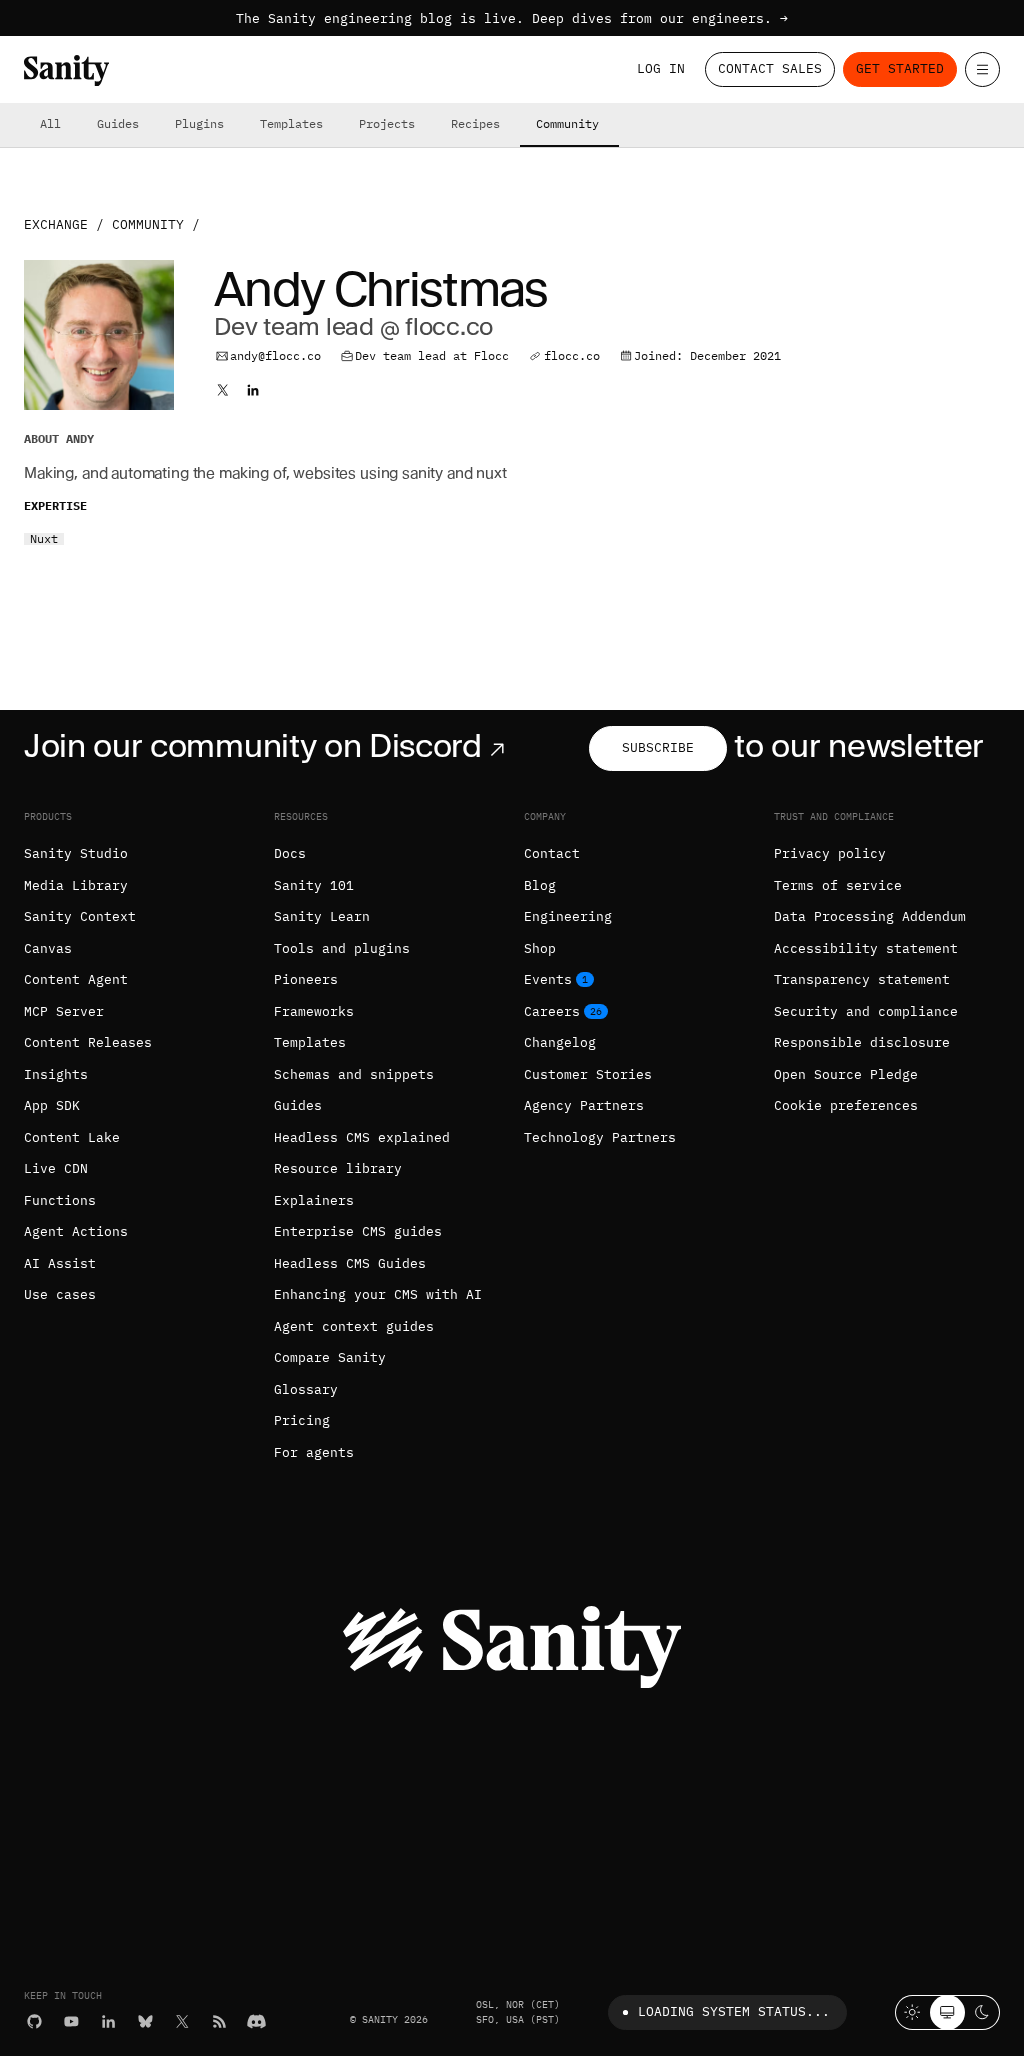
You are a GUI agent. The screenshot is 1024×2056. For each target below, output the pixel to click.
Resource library (338, 1168)
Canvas (48, 948)
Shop (540, 948)
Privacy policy (830, 853)
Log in (661, 68)
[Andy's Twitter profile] (223, 390)
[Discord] (256, 2021)
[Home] (66, 70)
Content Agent (76, 979)
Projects (387, 123)
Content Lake (72, 1137)
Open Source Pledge (846, 1074)
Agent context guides (354, 1326)
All (50, 123)
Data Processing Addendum (870, 916)
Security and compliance (866, 1011)
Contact (552, 853)
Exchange (56, 224)
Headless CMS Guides (350, 1263)
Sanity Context (80, 916)
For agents (314, 1452)
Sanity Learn (322, 916)
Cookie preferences (846, 1105)
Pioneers (306, 979)
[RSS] (219, 2021)
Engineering (568, 916)
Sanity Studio (76, 853)
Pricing (302, 1420)
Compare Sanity (330, 1357)
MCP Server (64, 1011)
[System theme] (947, 2012)
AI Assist (60, 1263)
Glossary (306, 1389)
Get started (900, 68)
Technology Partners (600, 1137)
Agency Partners (584, 1105)
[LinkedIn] (108, 2021)
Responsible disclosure (862, 1042)
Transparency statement (862, 979)
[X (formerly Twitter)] (182, 2021)
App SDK (52, 1105)
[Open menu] (982, 69)
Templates (291, 123)
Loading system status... (734, 2011)
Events (548, 979)
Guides (118, 123)
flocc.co (572, 355)
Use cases (60, 1294)
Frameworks (314, 1011)
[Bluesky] (145, 2021)
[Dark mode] (982, 2012)
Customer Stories (588, 1074)
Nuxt (44, 539)
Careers (552, 1011)
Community (567, 123)
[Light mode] (912, 2012)
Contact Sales (770, 68)
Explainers (314, 1200)
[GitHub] (34, 2021)
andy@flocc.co (275, 355)
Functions (60, 1200)
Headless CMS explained (362, 1137)
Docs (290, 853)
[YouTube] (71, 2021)
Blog (540, 885)
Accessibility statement (866, 948)
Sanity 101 (314, 885)
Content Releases (88, 1042)
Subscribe (658, 747)
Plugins (199, 123)
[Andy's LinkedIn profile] (253, 390)
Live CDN (56, 1168)
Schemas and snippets (354, 1074)
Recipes (475, 123)
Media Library (76, 885)
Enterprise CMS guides (358, 1231)
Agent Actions (76, 1231)
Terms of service (838, 885)
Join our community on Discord (253, 745)
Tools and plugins (342, 948)
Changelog (560, 1042)
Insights (56, 1074)
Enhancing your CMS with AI (378, 1294)
